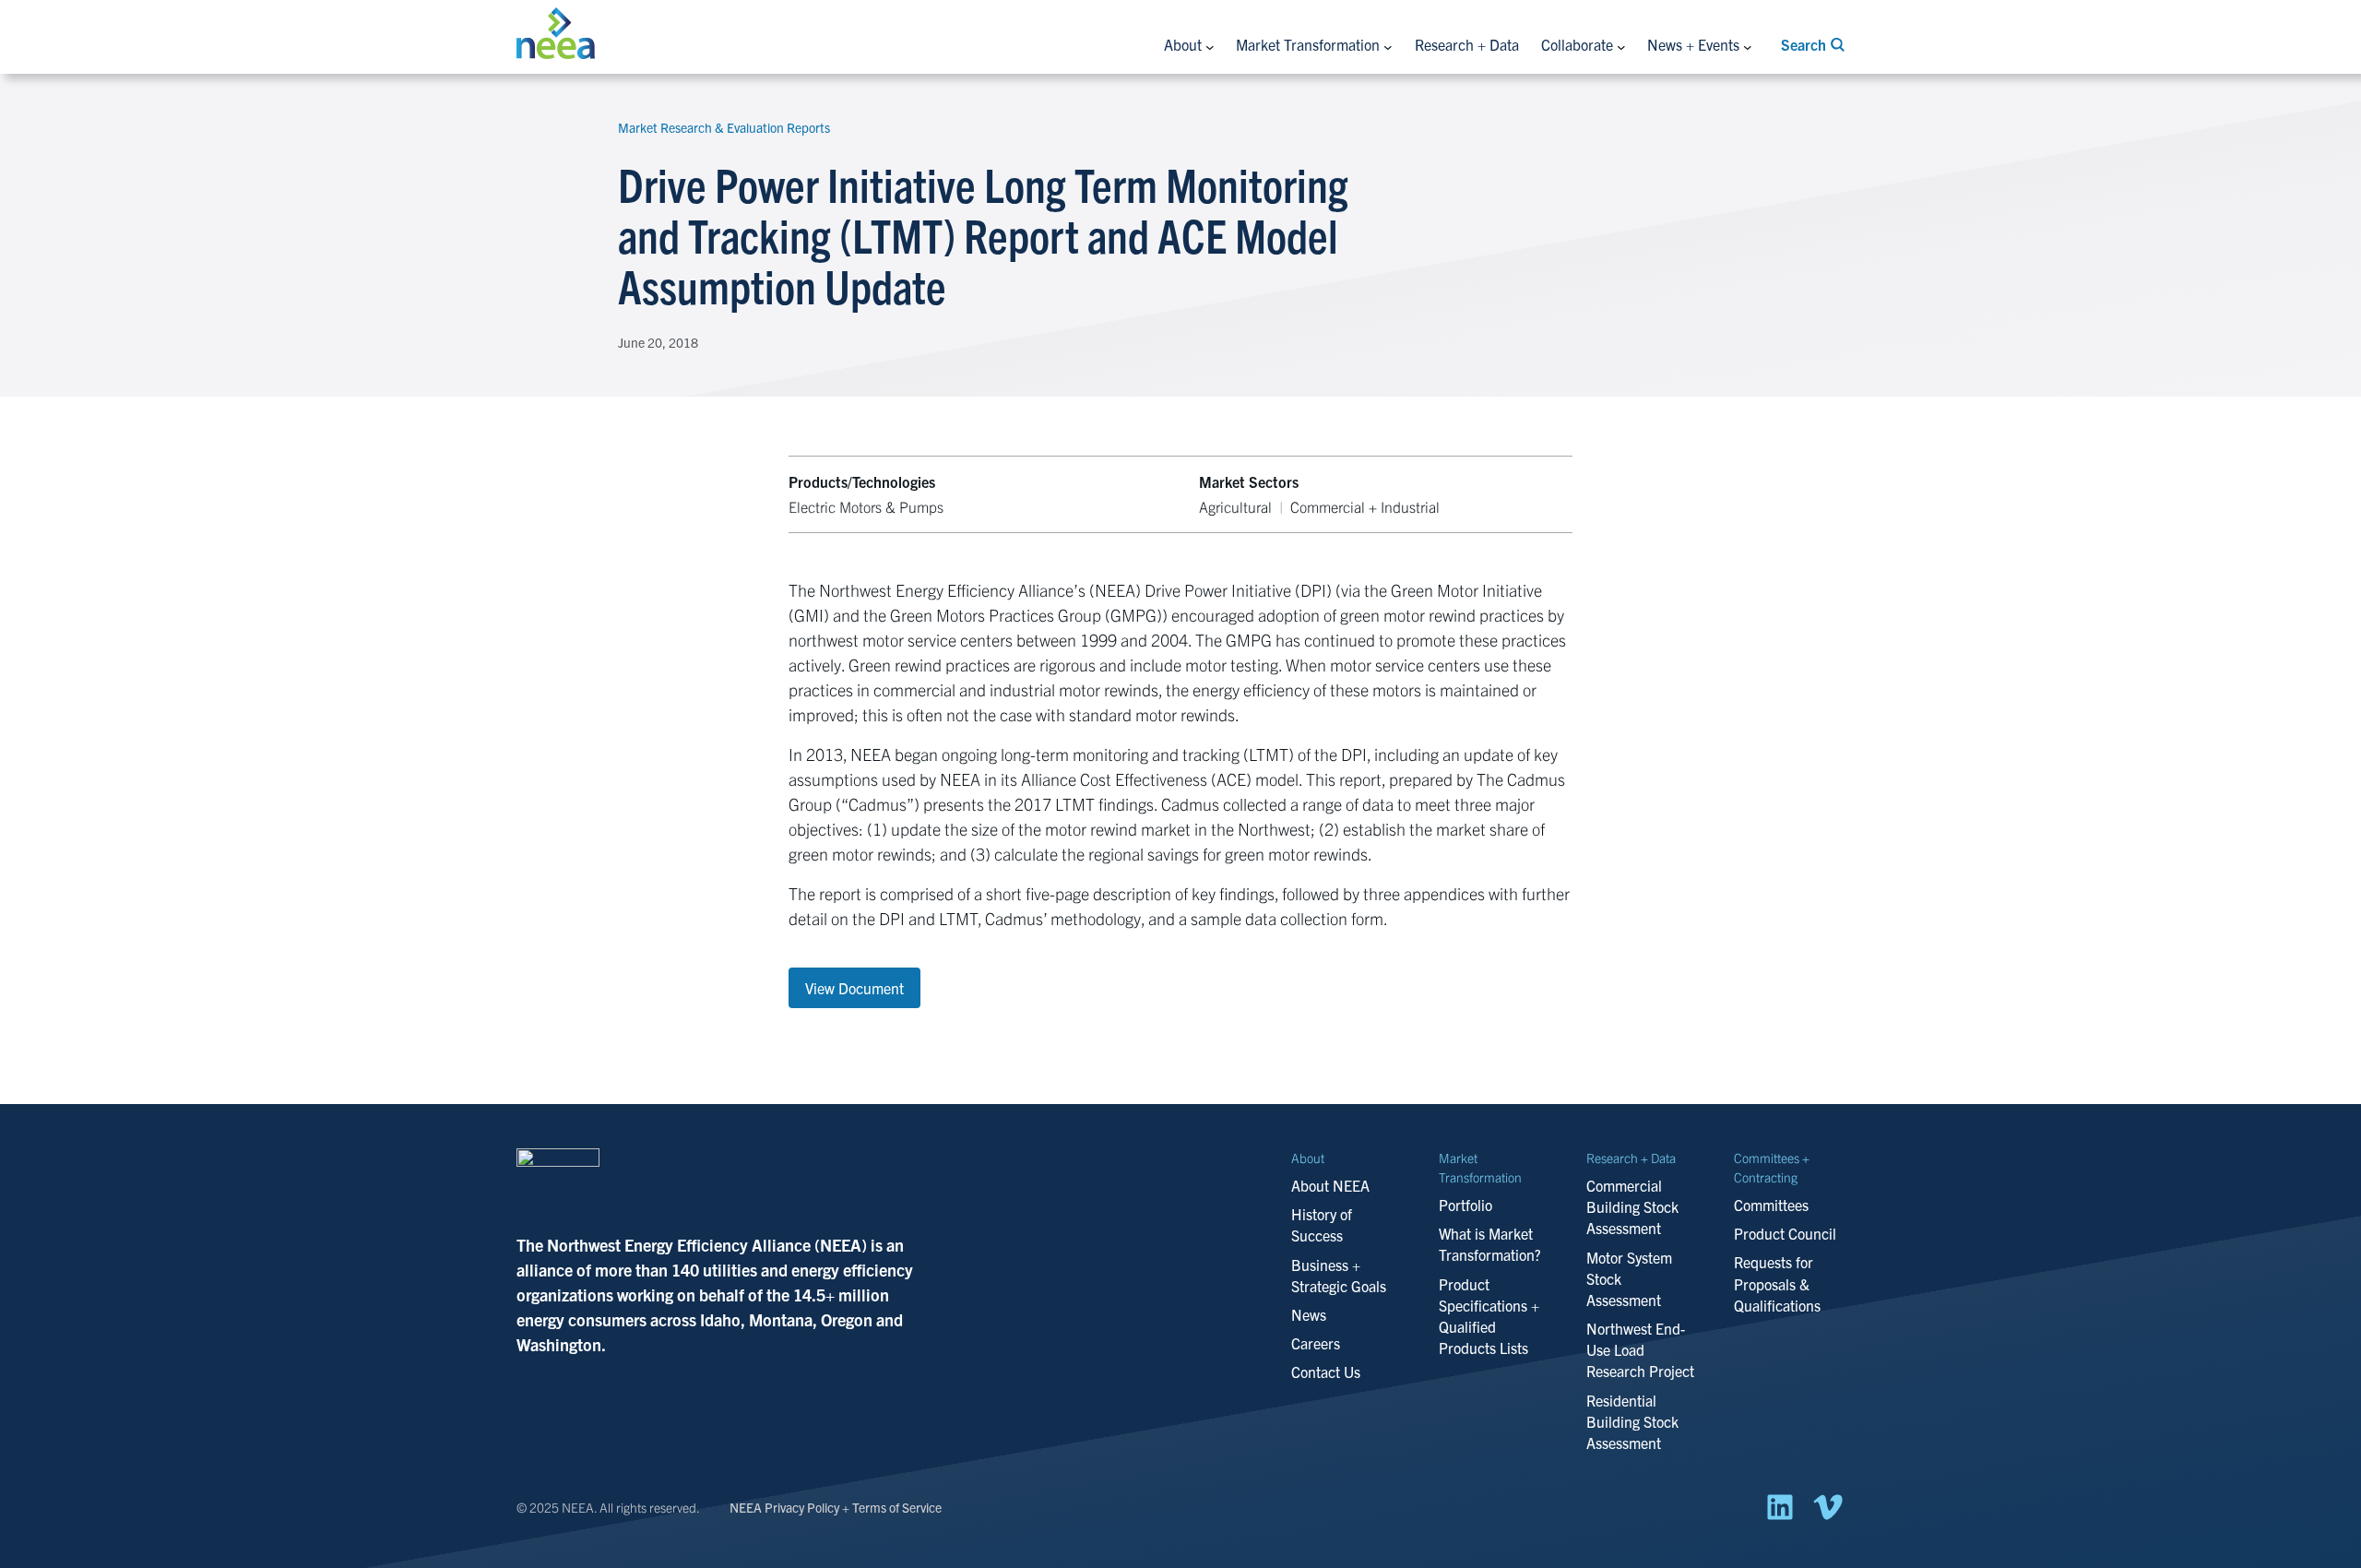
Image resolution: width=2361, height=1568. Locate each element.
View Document (854, 988)
